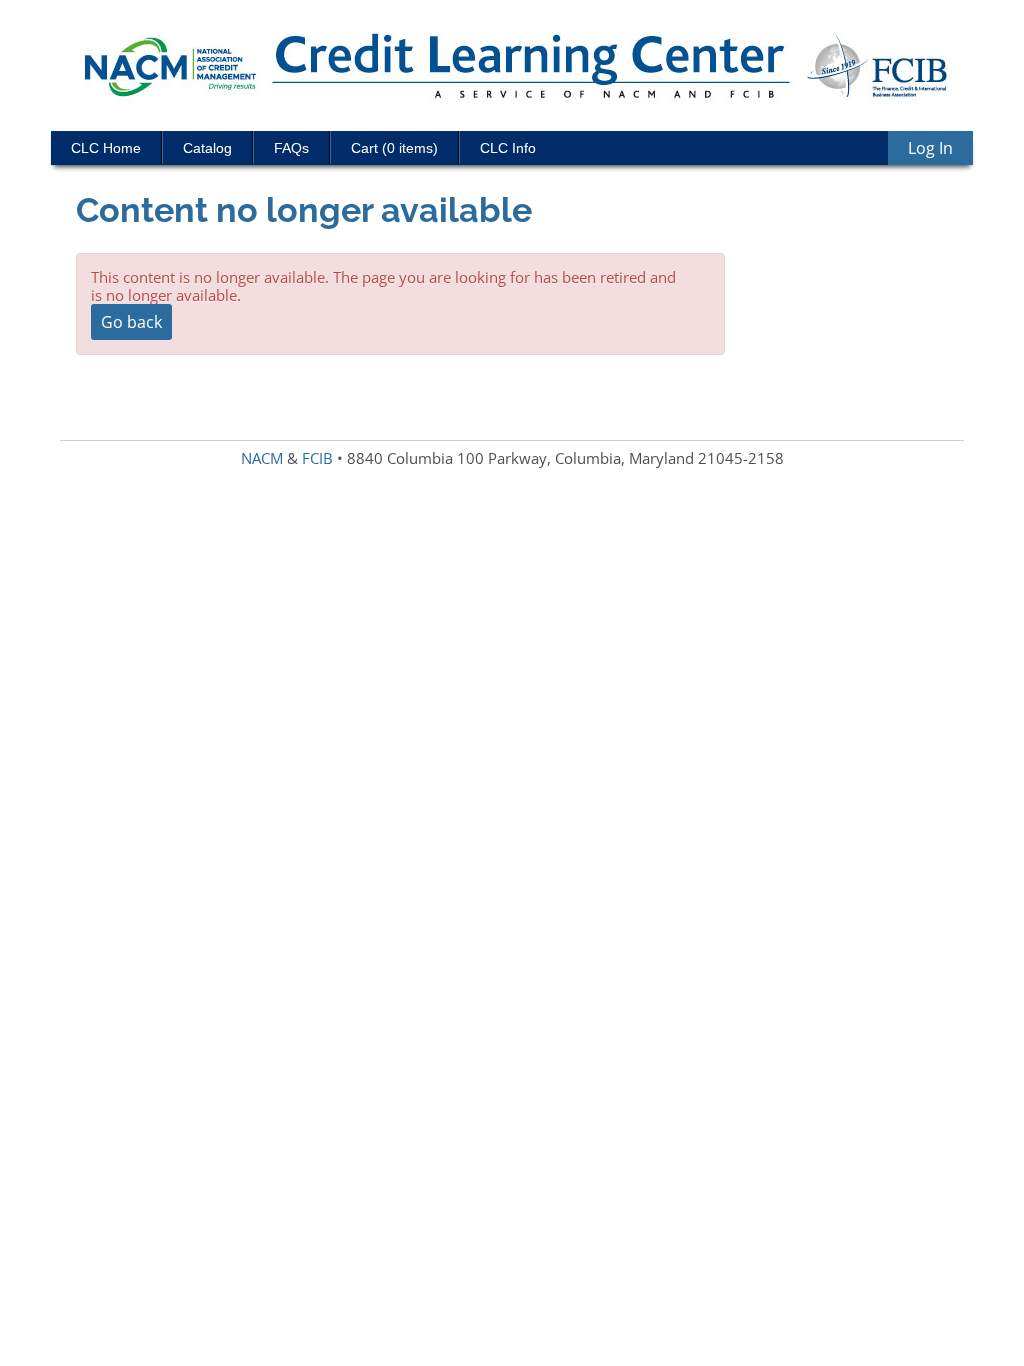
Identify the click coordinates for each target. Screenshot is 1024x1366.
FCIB (317, 458)
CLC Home (106, 148)
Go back (131, 322)
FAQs (291, 148)
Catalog (207, 148)
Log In (930, 148)
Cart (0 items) (394, 148)
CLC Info (508, 148)
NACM (262, 458)
